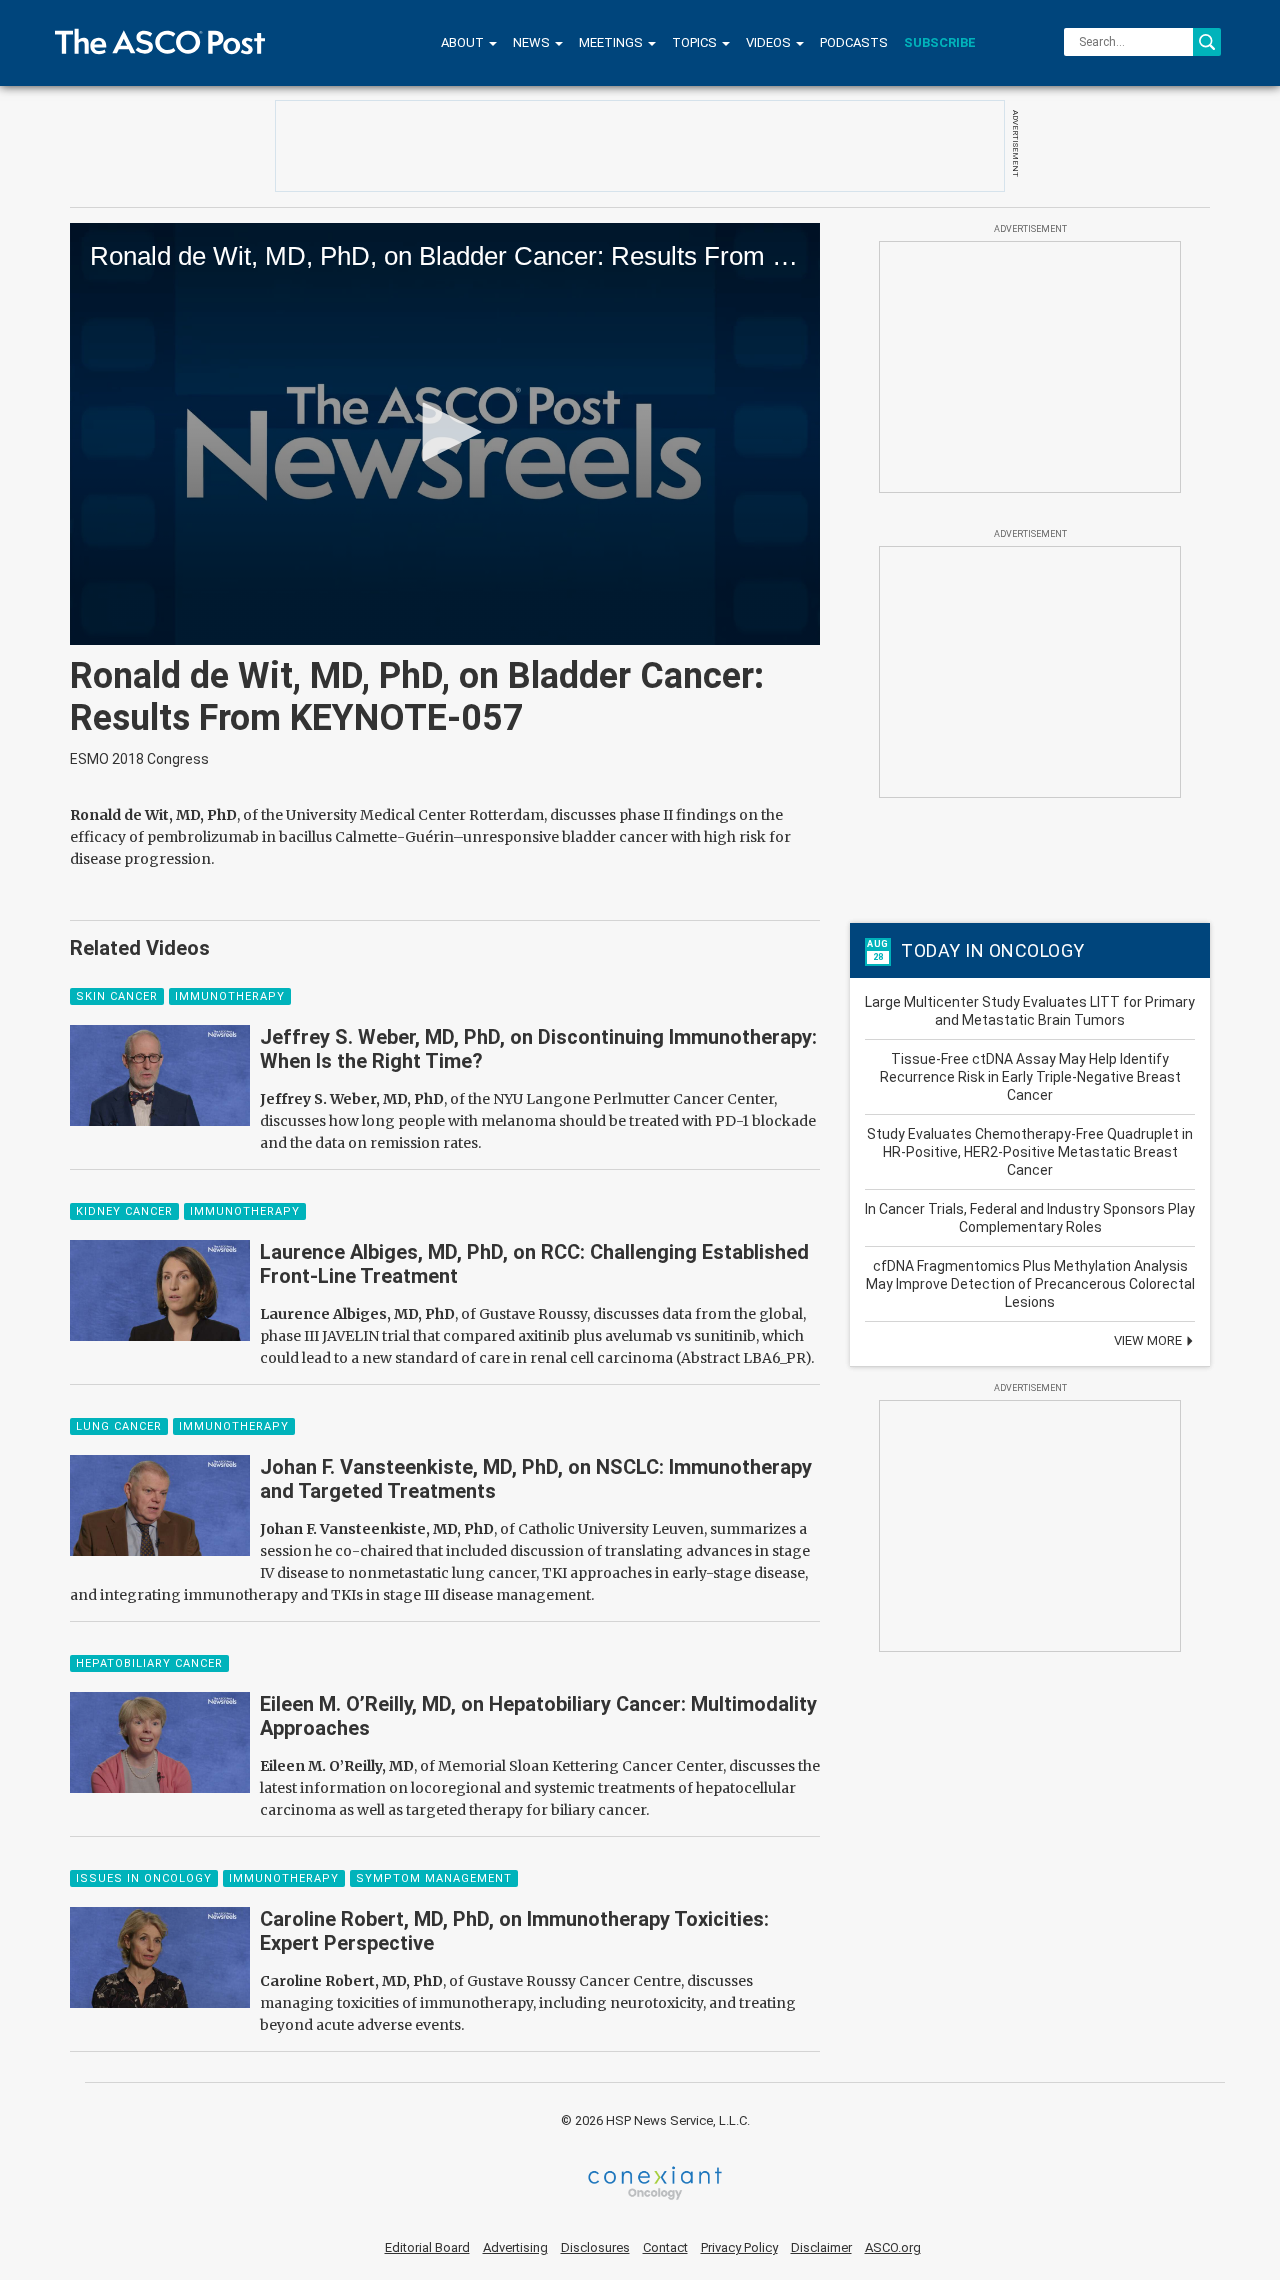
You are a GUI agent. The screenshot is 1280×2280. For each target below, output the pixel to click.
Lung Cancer (119, 1426)
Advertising (515, 2247)
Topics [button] (696, 42)
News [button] (533, 42)
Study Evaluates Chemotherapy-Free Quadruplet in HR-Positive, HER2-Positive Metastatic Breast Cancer (1030, 1152)
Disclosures (595, 2247)
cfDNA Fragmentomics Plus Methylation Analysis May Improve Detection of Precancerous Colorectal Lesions (1030, 1284)
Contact (665, 2247)
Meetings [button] (612, 42)
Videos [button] (770, 42)
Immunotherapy (230, 996)
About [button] (464, 42)
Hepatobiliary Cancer (149, 1663)
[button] (445, 432)
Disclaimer (821, 2247)
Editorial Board (427, 2247)
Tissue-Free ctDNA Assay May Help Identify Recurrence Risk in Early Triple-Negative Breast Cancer (1030, 1077)
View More (1149, 1340)
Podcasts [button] (854, 42)
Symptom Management (434, 1878)
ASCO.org (893, 2247)
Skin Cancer (117, 996)
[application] (445, 434)
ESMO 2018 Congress (139, 759)
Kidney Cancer (124, 1211)
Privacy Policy (739, 2247)
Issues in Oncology (144, 1878)
